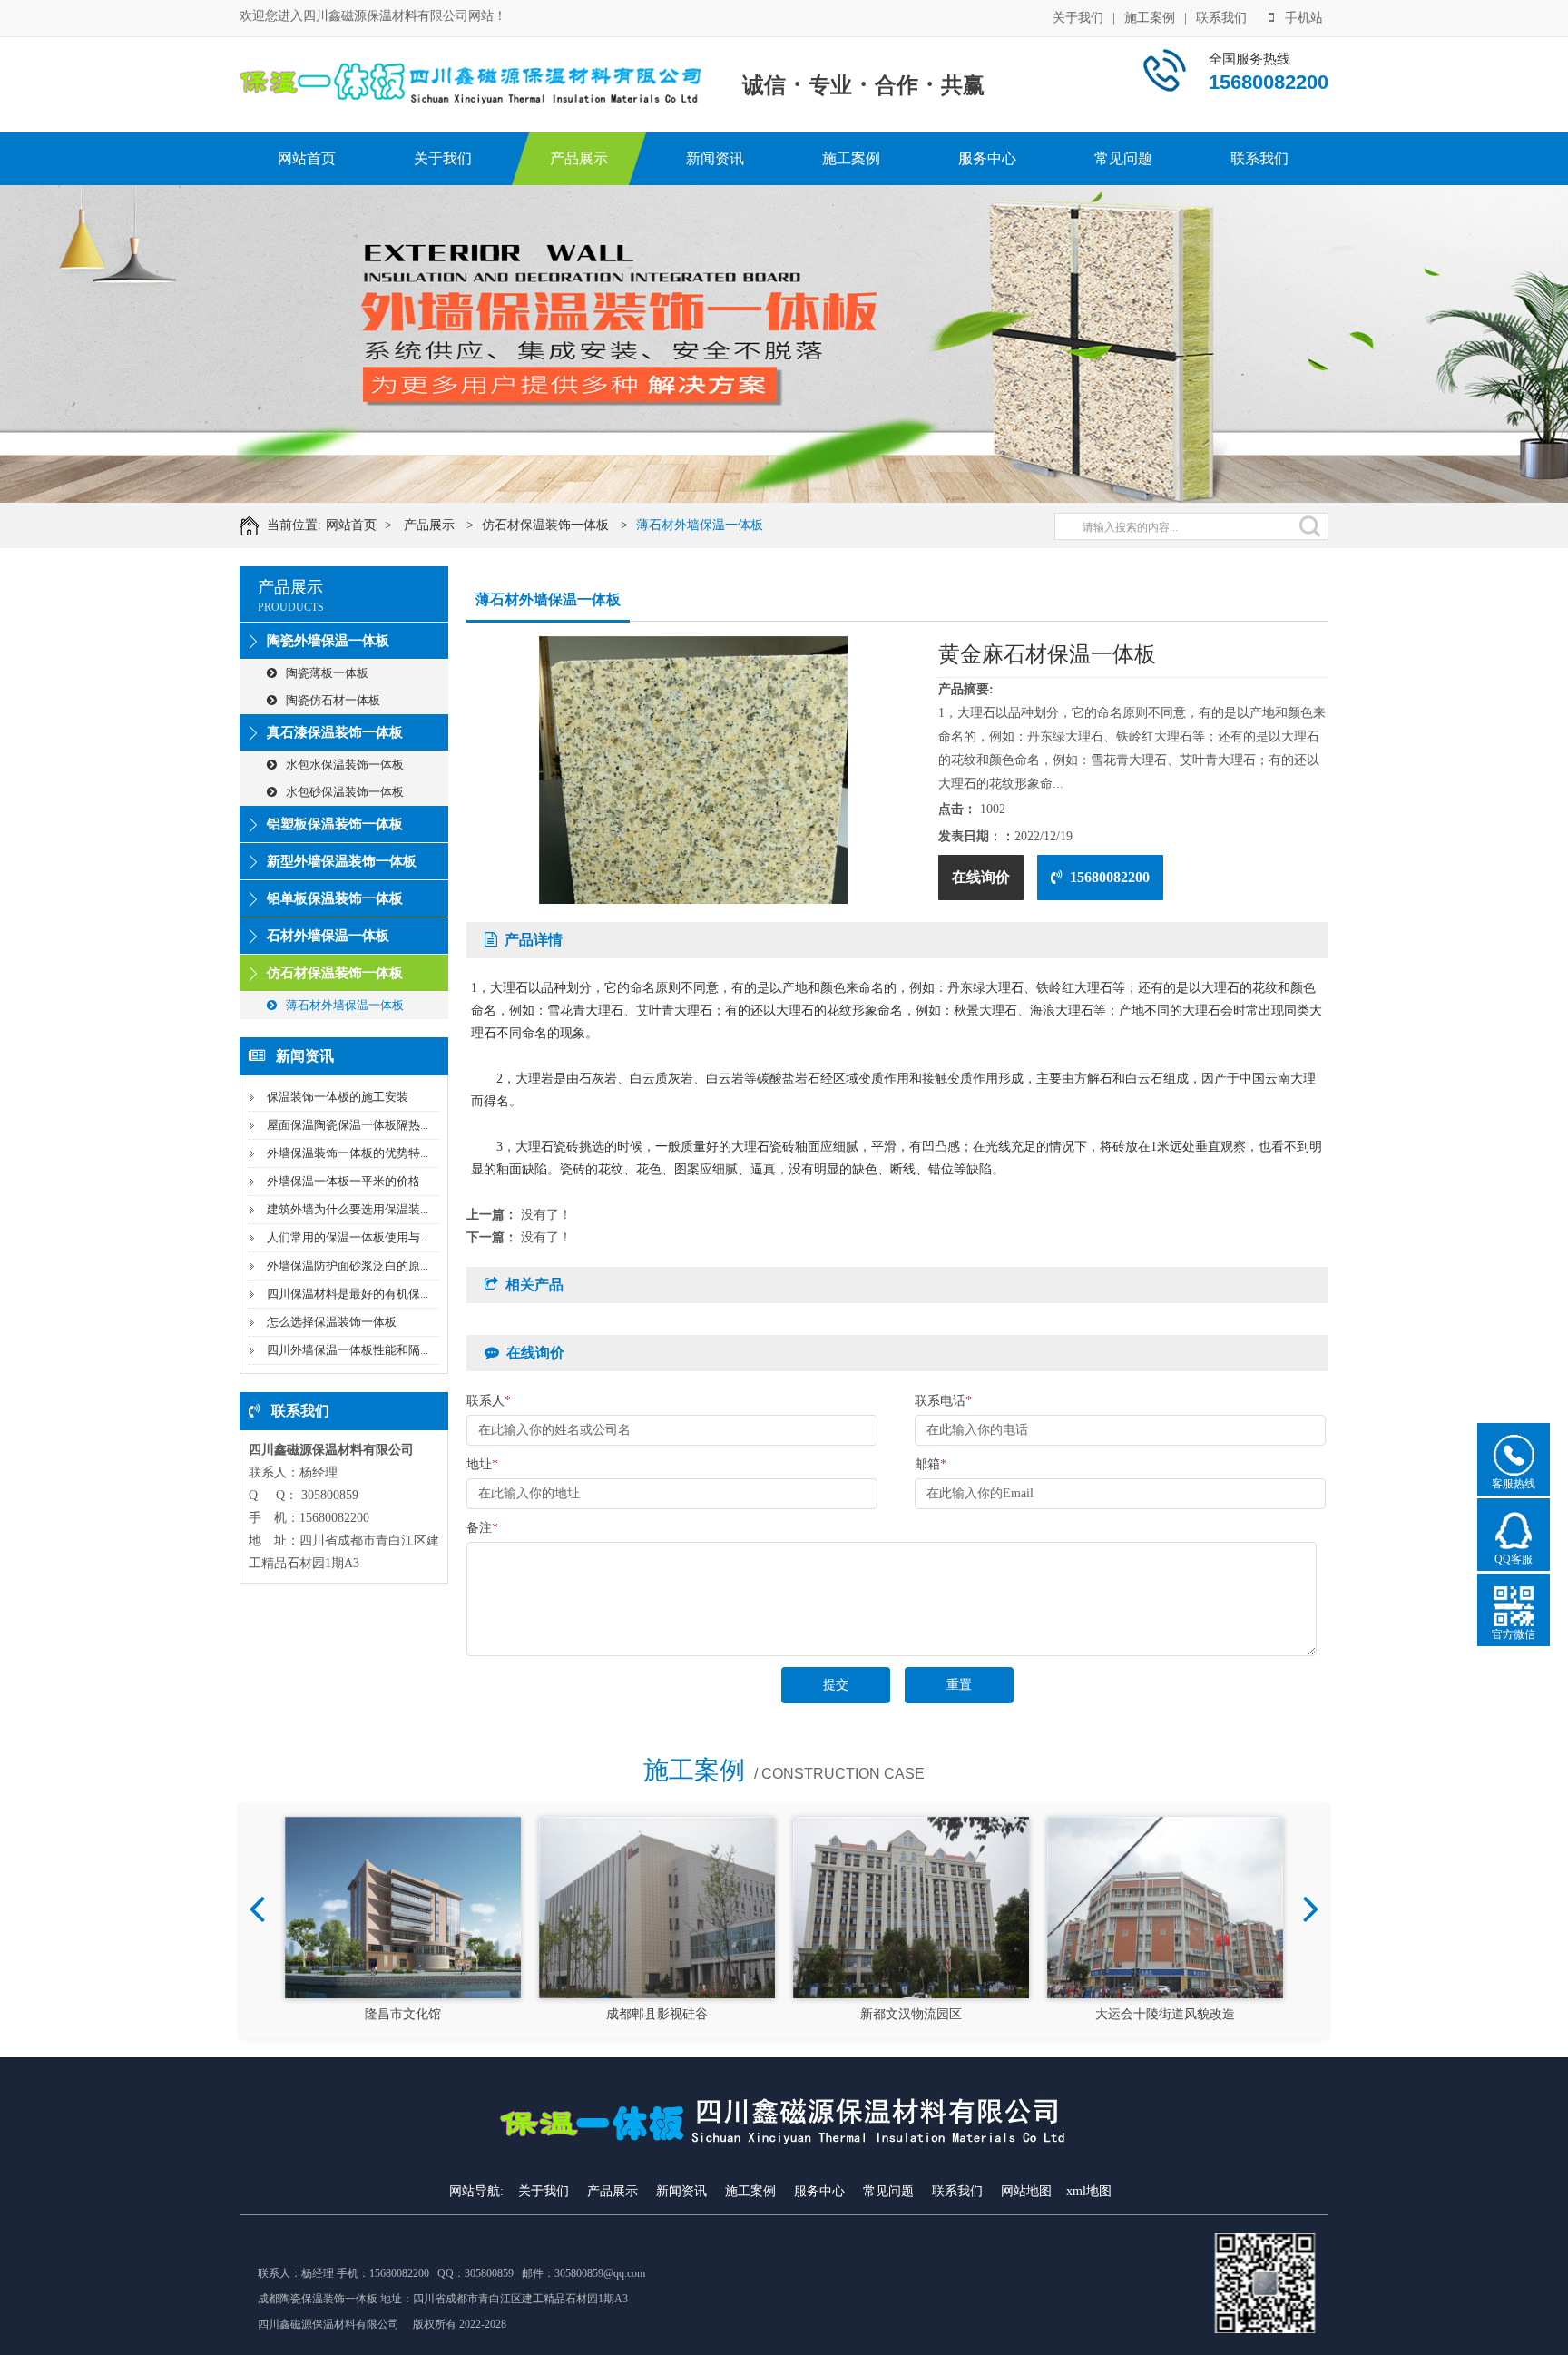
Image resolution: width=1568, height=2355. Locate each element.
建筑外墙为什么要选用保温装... (348, 1209)
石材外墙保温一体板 (328, 936)
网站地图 (1026, 2191)
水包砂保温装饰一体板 (345, 792)
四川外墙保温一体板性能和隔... (348, 1350)
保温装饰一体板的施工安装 (338, 1097)
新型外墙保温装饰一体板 (342, 861)
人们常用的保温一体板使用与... (348, 1237)
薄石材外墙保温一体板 (700, 525)
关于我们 (1078, 18)
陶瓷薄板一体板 (327, 673)
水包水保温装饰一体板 (345, 765)
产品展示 (579, 158)
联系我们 (1221, 18)
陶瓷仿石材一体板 (333, 700)
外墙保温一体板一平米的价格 (343, 1181)
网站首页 (307, 158)
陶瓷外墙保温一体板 (328, 641)
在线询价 (981, 877)
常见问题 (1123, 158)
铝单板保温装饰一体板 (335, 898)
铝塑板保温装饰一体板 (335, 824)
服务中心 (987, 158)
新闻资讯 (715, 158)
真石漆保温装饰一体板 (335, 732)
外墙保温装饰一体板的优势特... (348, 1153)
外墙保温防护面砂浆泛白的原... (348, 1266)
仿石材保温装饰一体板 (545, 525)
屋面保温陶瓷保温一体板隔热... (348, 1125)
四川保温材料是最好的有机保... (348, 1294)
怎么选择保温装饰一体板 (332, 1322)
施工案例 (1150, 18)
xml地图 (1089, 2191)
